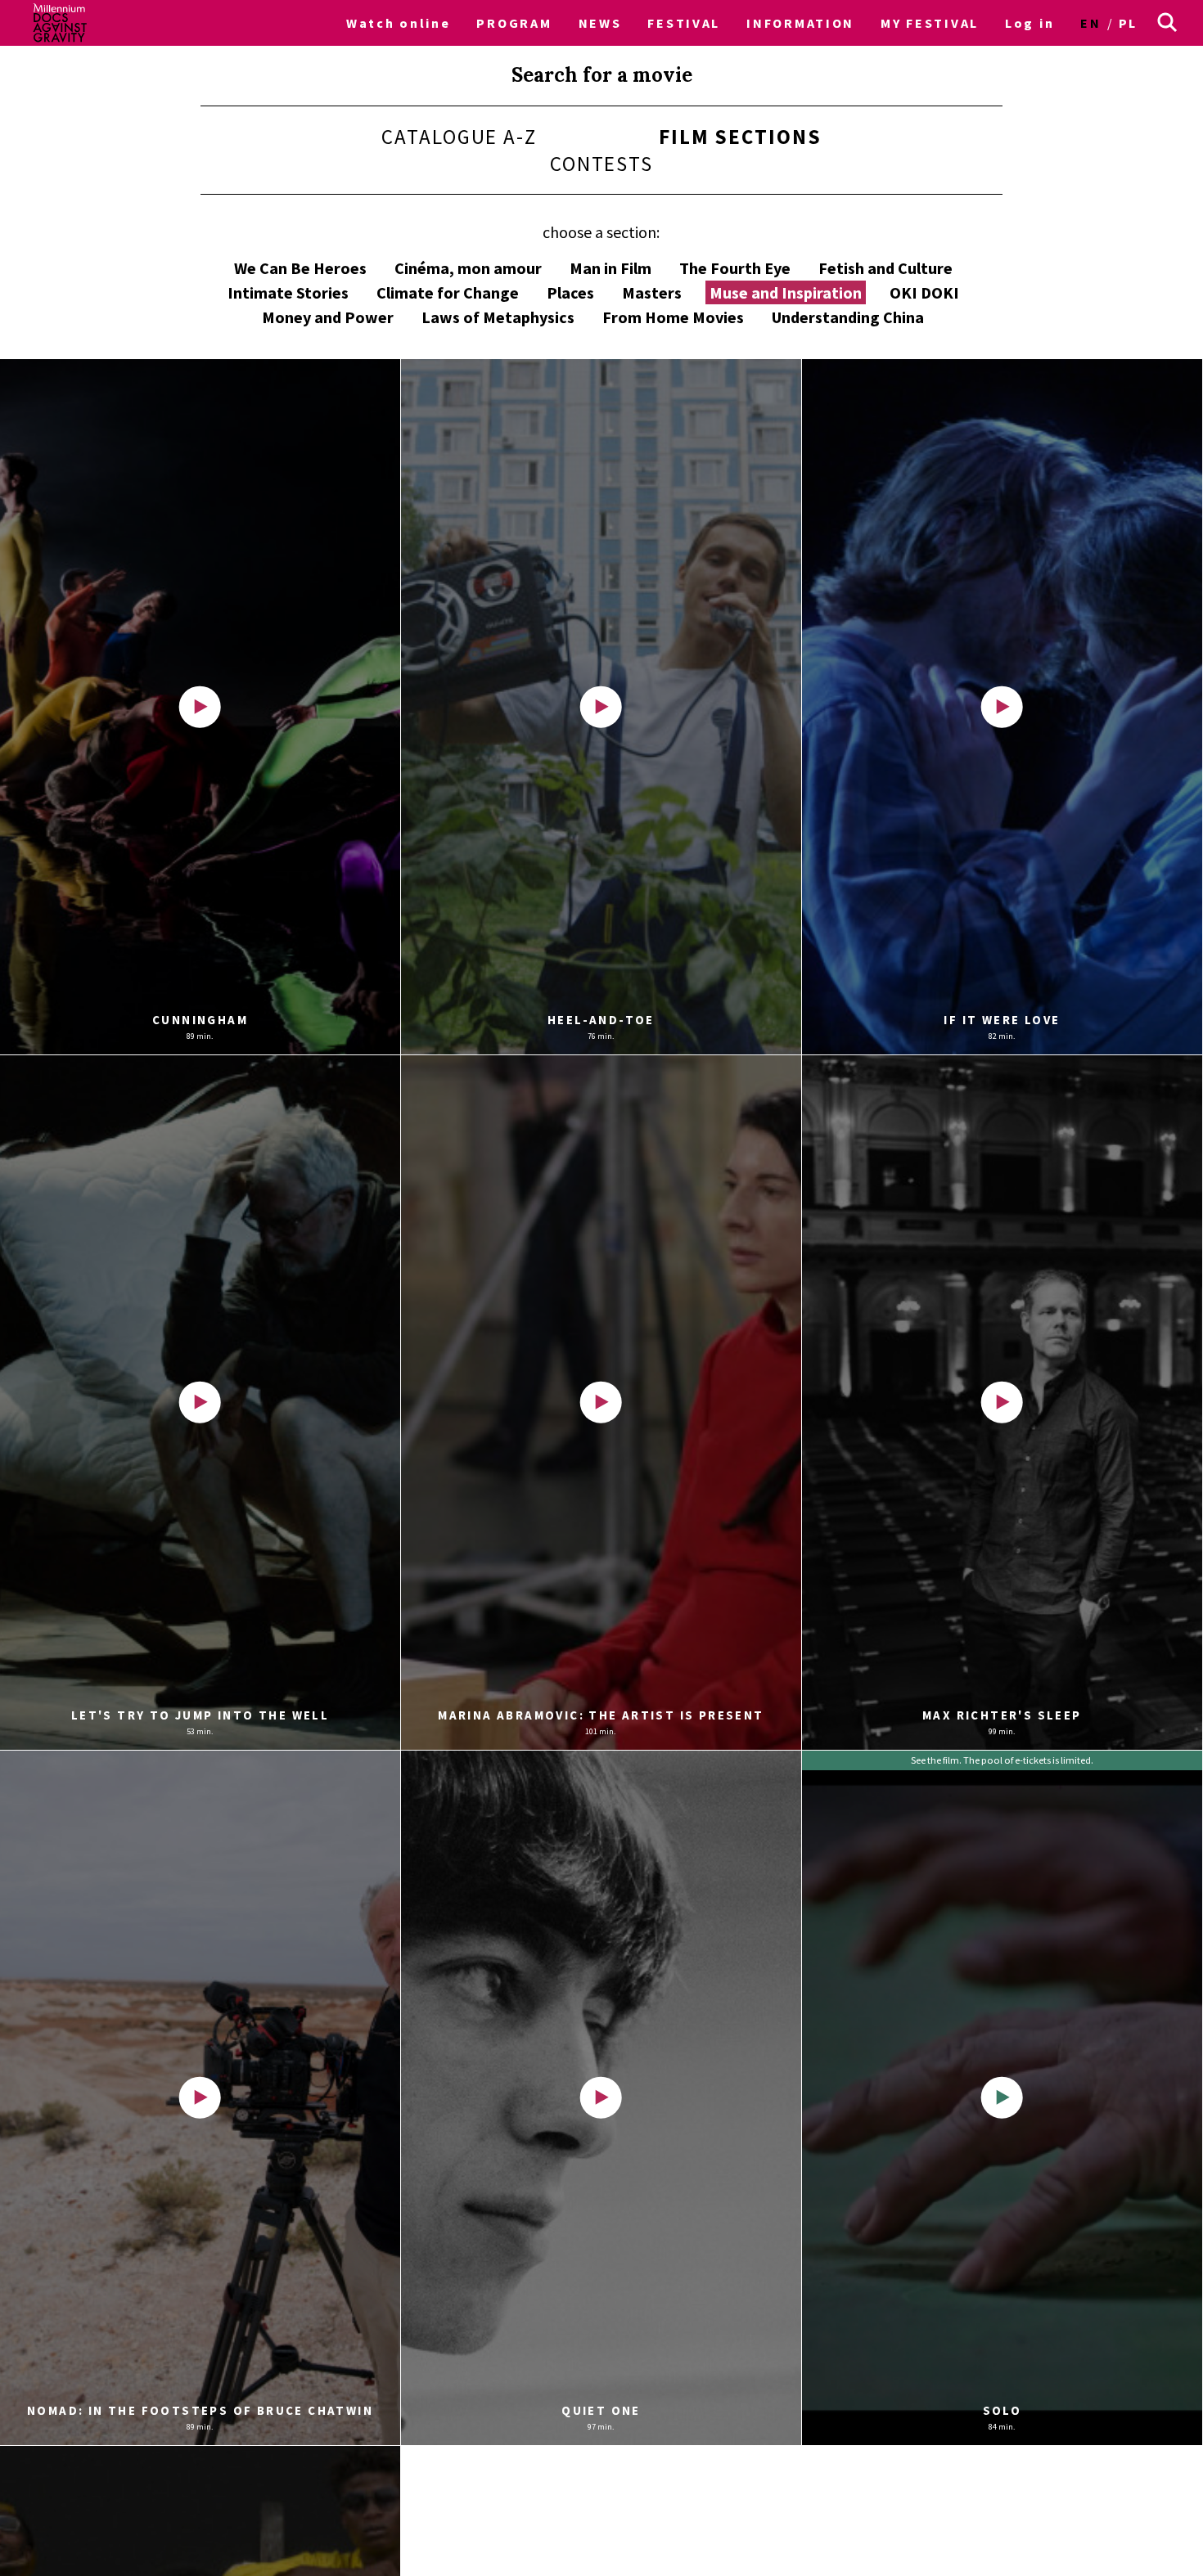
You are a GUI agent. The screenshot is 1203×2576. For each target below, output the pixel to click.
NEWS (600, 23)
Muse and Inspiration (786, 292)
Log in (1030, 23)
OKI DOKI (924, 292)
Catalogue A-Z (459, 137)
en (1090, 23)
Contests (601, 164)
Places (570, 292)
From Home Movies (673, 317)
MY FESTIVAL (930, 23)
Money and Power (328, 317)
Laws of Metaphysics (498, 317)
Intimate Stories (288, 292)
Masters (652, 292)
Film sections (740, 137)
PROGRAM (514, 23)
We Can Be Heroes (300, 268)
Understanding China (848, 317)
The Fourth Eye (735, 268)
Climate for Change (448, 292)
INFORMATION (800, 23)
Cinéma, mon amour (468, 268)
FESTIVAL (684, 23)
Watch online (399, 23)
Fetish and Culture (885, 268)
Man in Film (611, 268)
